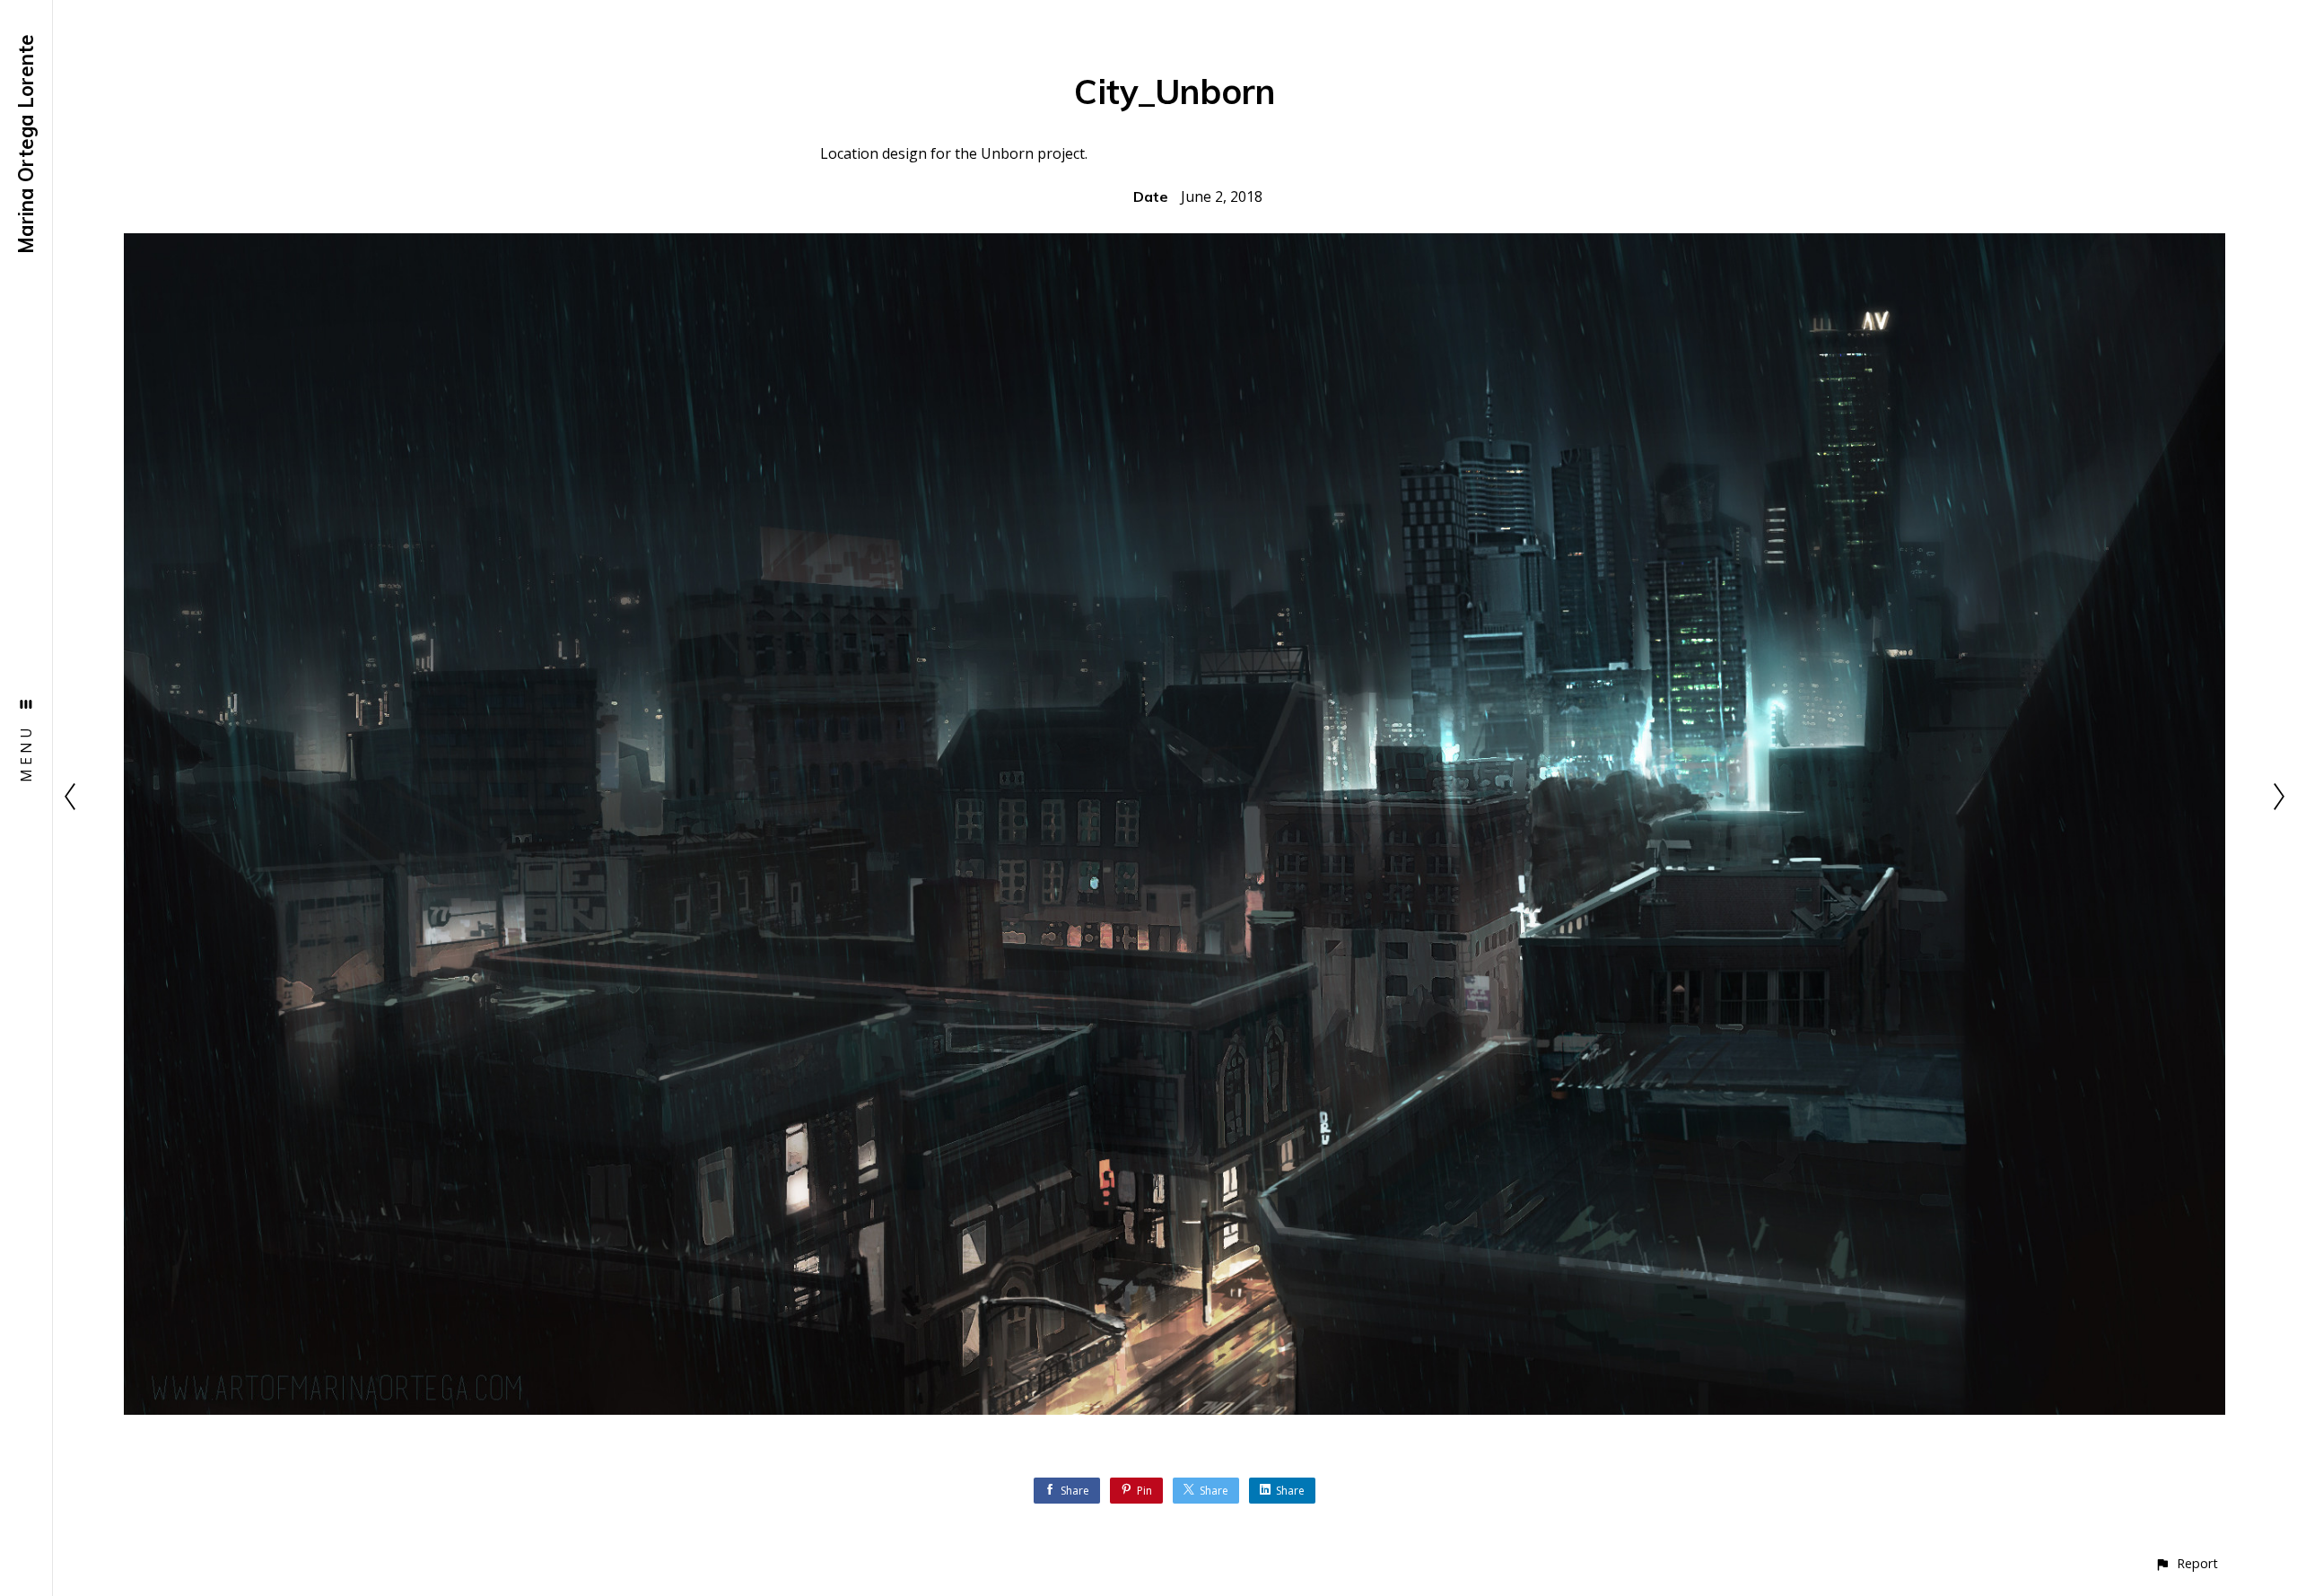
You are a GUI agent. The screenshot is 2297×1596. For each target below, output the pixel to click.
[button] (2186, 1563)
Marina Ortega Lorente (26, 144)
